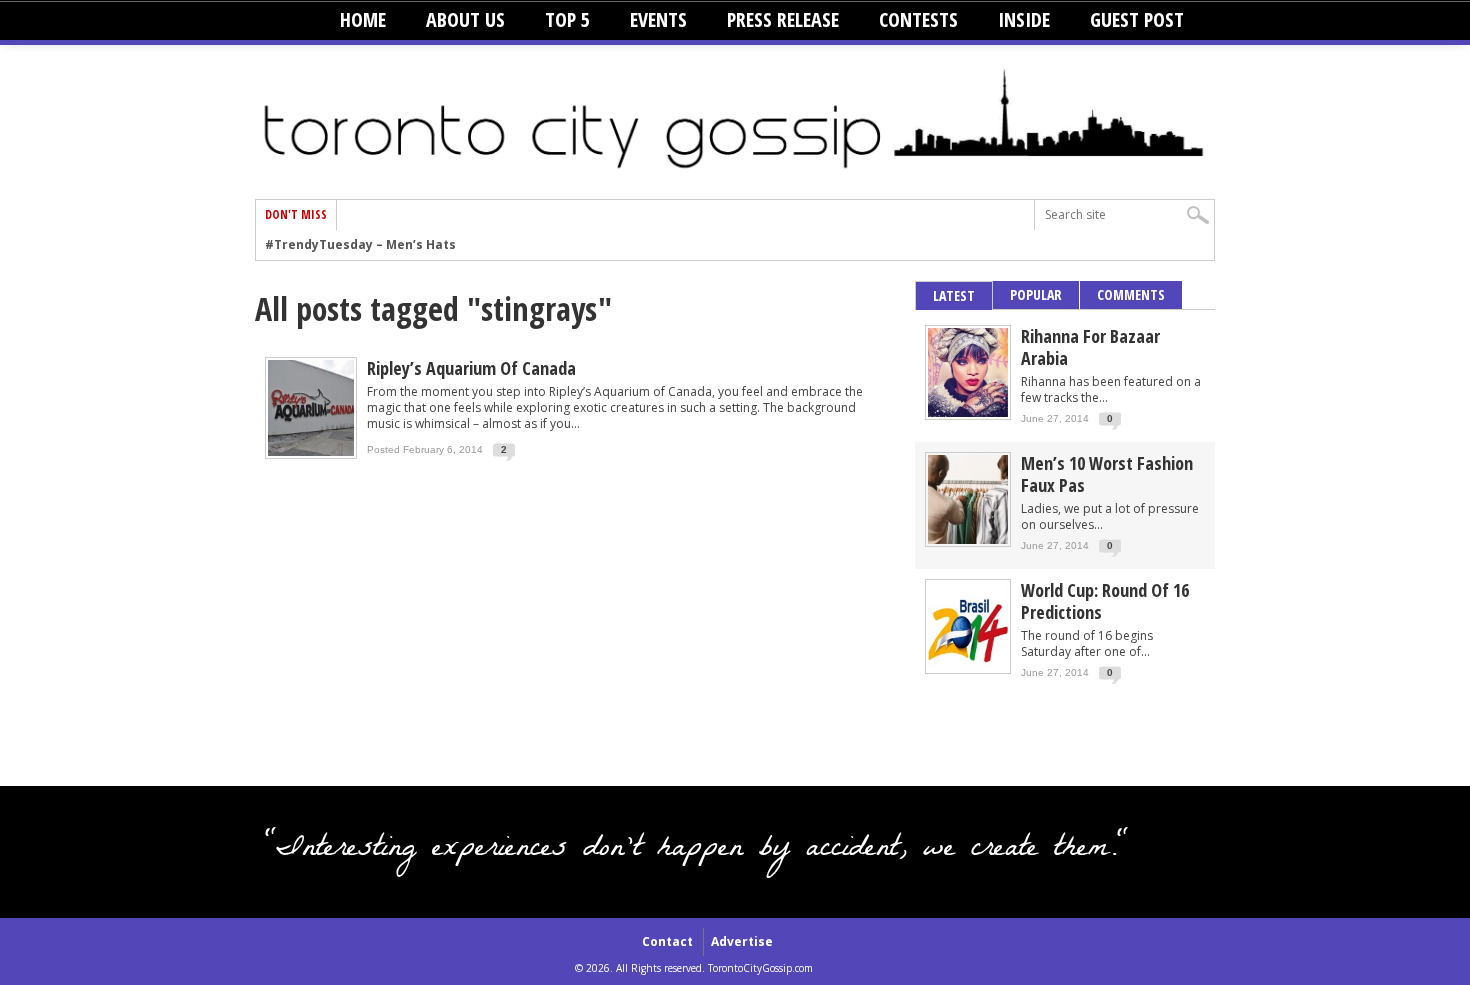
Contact (667, 941)
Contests (918, 19)
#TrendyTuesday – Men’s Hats (360, 245)
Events (658, 19)
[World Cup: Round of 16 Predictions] (968, 666)
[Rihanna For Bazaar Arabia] (968, 412)
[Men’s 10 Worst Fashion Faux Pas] (968, 539)
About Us (465, 19)
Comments (1131, 294)
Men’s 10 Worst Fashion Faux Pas (1107, 474)
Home (363, 19)
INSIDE (1024, 19)
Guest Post (1137, 19)
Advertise (742, 941)
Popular (1036, 294)
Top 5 (567, 19)
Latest (954, 295)
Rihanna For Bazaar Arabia (1090, 347)
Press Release (783, 19)
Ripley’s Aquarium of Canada (471, 368)
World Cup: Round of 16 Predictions (1105, 601)
